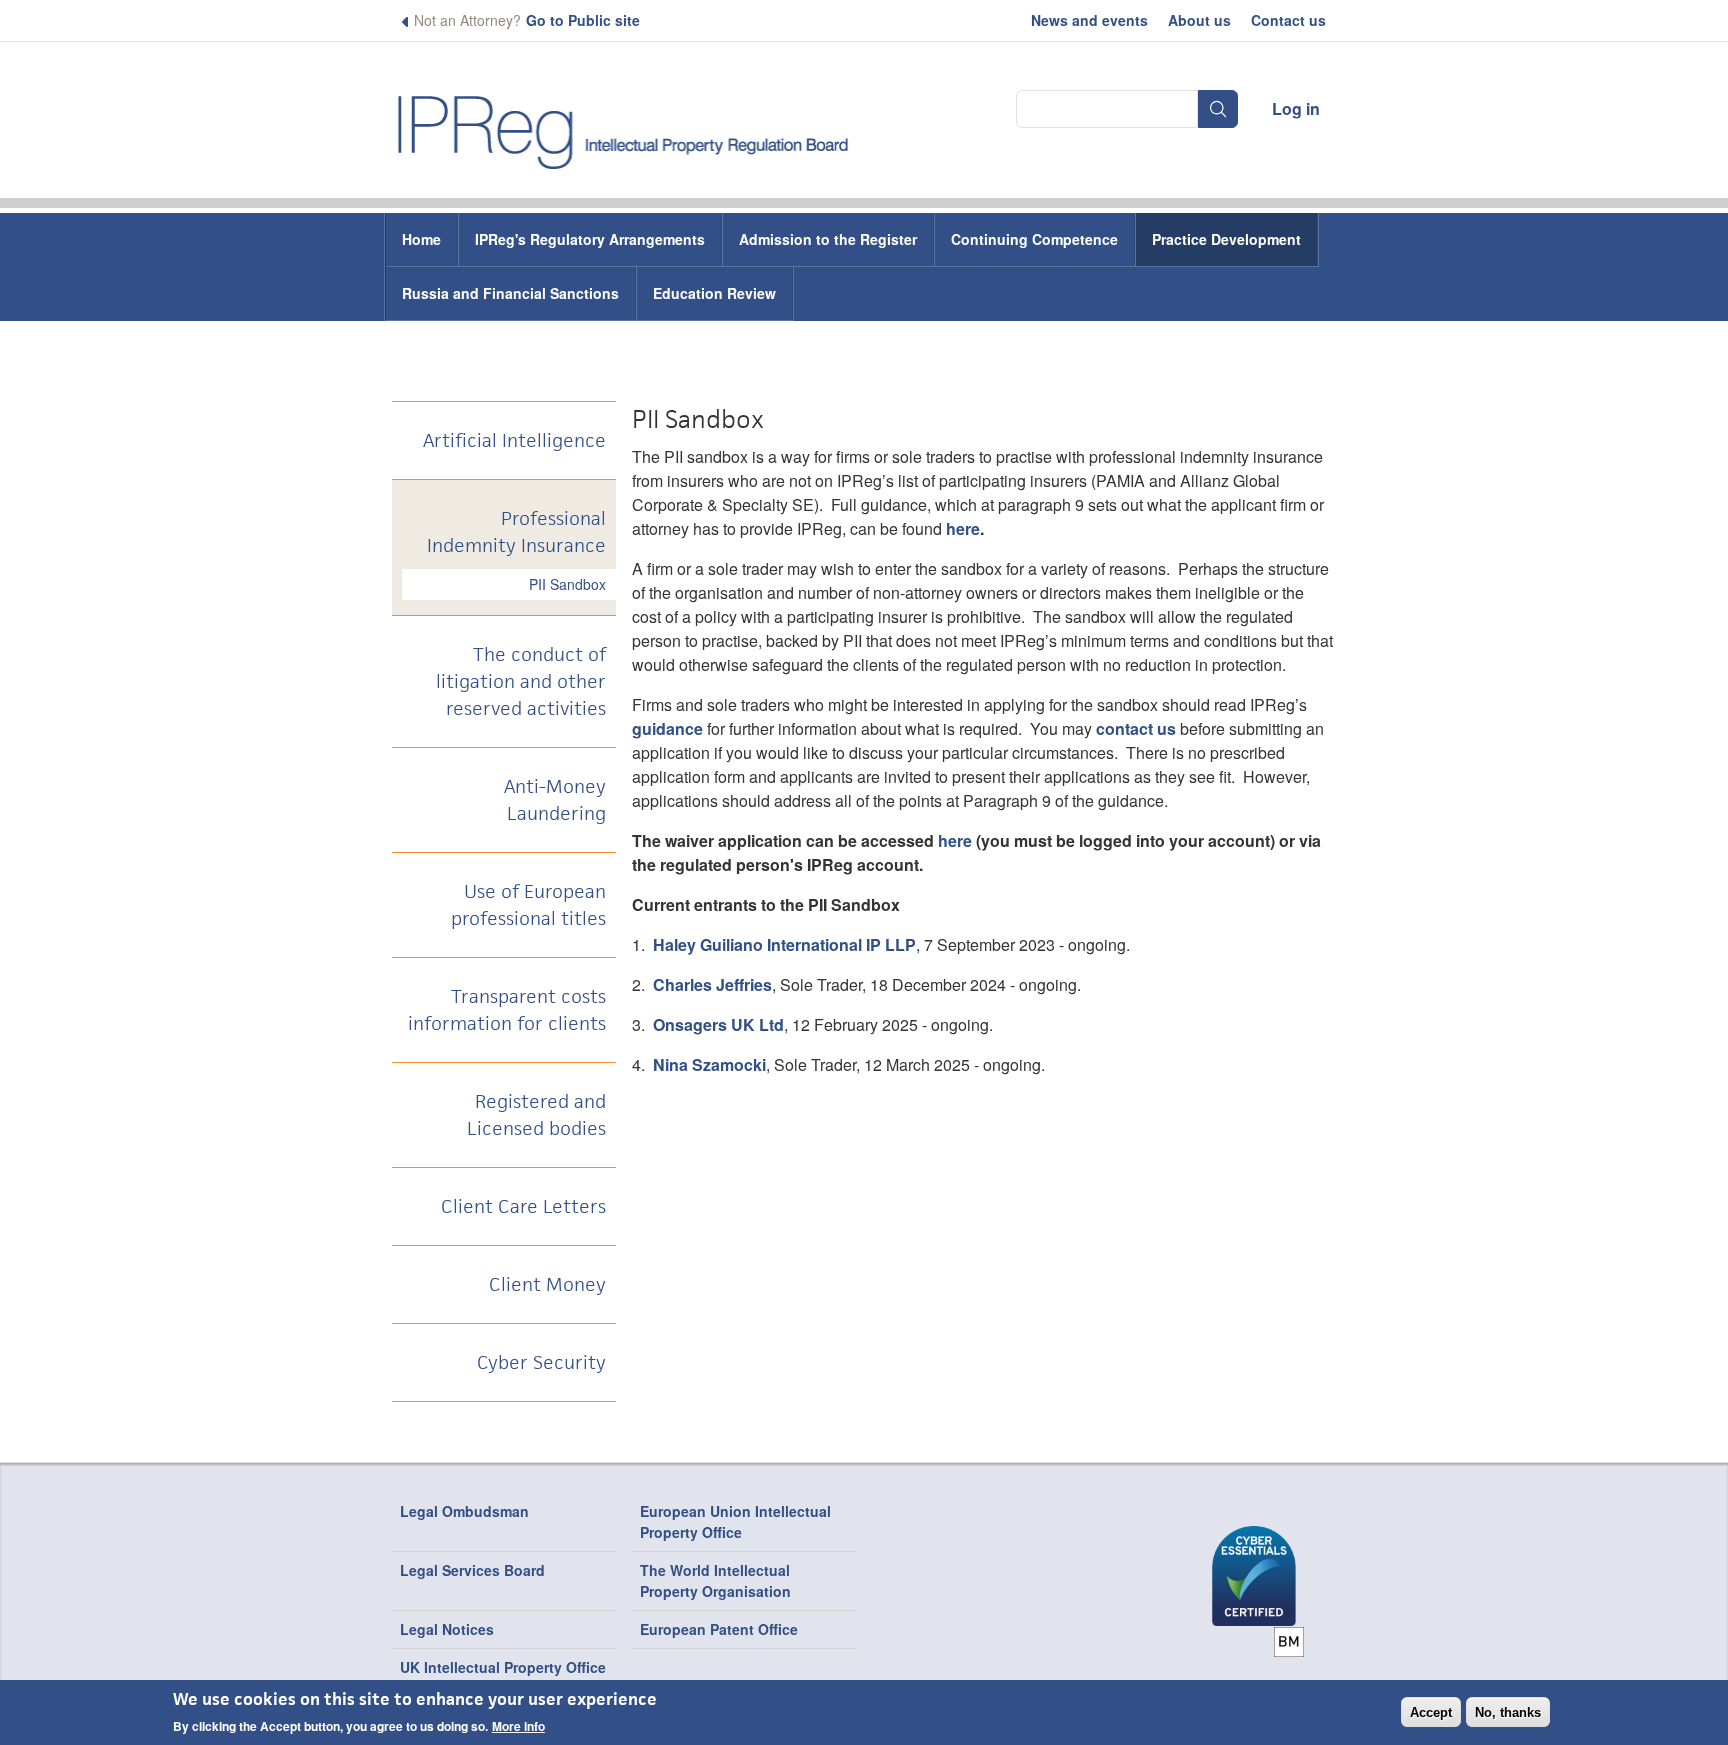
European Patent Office (719, 1629)
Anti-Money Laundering (555, 800)
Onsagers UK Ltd (718, 1024)
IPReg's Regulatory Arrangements (590, 239)
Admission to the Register (828, 239)
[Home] (624, 123)
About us (1199, 20)
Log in (1296, 108)
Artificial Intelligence (514, 440)
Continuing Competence (1034, 239)
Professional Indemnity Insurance (516, 532)
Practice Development (1226, 239)
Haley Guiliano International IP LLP (784, 944)
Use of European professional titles (528, 905)
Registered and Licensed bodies (536, 1115)
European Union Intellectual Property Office (735, 1521)
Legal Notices (447, 1629)
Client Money (547, 1284)
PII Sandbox (567, 584)
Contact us (1288, 20)
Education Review (714, 293)
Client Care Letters (523, 1206)
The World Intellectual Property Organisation (715, 1580)
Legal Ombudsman (464, 1511)
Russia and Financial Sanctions (510, 293)
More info (518, 1726)
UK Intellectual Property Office (503, 1667)
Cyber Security (541, 1362)
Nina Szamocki (709, 1064)
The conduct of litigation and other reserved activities (521, 681)
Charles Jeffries (712, 984)
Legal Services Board (472, 1570)
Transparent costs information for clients (507, 1010)
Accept (1431, 1712)
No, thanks (1508, 1712)
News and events (1089, 20)
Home (421, 239)
